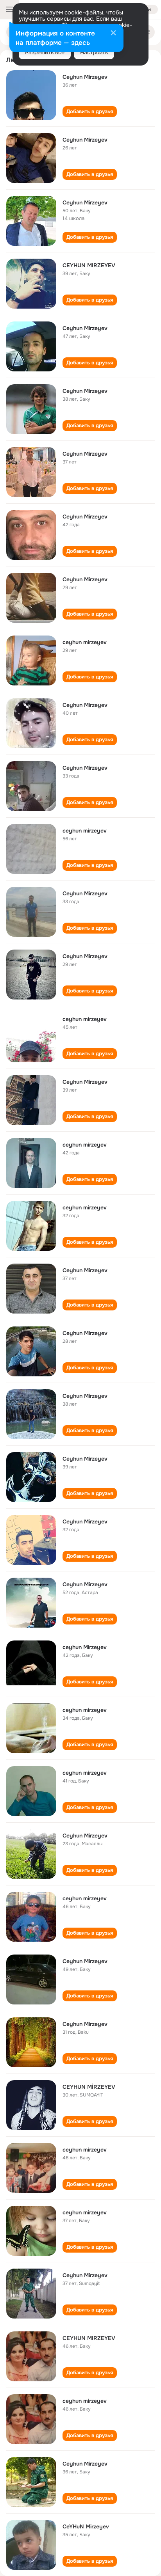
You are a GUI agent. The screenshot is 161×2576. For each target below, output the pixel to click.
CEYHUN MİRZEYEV (89, 2087)
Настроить (94, 52)
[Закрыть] (113, 34)
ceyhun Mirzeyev (85, 1647)
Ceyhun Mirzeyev (85, 77)
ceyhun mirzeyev (85, 642)
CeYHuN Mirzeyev (86, 2526)
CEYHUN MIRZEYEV (89, 265)
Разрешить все (45, 52)
